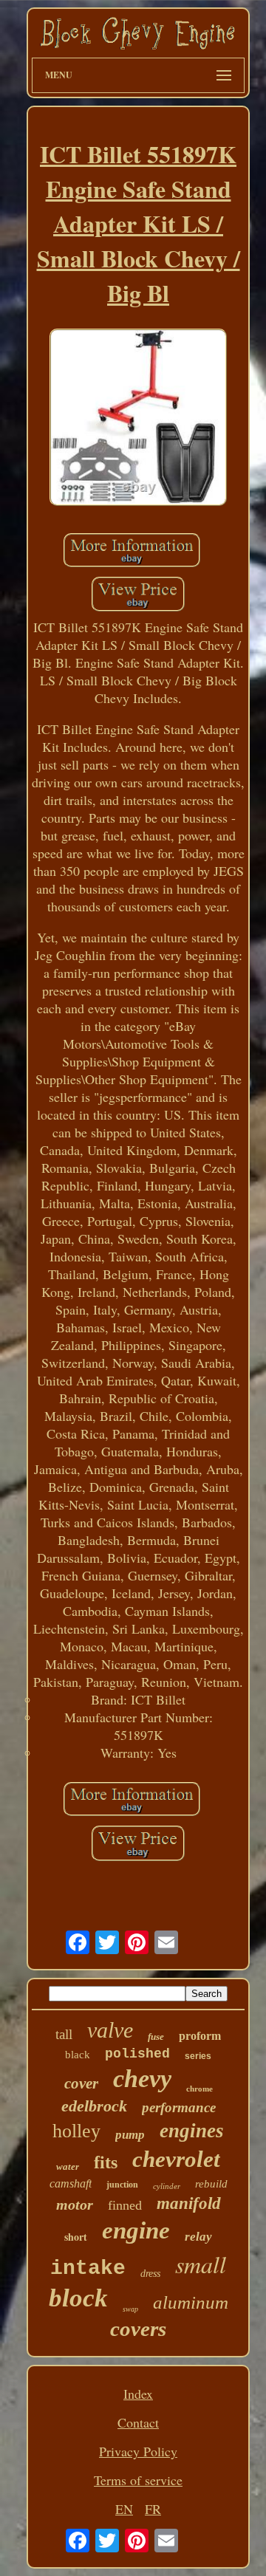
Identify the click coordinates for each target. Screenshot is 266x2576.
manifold (189, 2203)
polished (137, 2054)
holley (76, 2131)
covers (138, 2329)
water (68, 2166)
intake (88, 2268)
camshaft (71, 2183)
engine (136, 2230)
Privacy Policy (138, 2451)
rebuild (211, 2184)
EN (124, 2509)
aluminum (191, 2302)
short (76, 2237)
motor (75, 2205)
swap (130, 2309)
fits (106, 2162)
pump (130, 2135)
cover (81, 2083)
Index (138, 2394)
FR (153, 2509)
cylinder (167, 2186)
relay (198, 2237)
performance (179, 2107)
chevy (142, 2079)
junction (122, 2185)
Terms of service (138, 2480)
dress (150, 2274)
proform (200, 2036)
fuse (156, 2037)
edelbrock (94, 2106)
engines (192, 2131)
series (198, 2056)
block (78, 2298)
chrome (199, 2089)
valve (110, 2030)
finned (125, 2205)
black (78, 2055)
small (201, 2264)
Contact (138, 2422)
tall (64, 2034)
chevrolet (176, 2159)
